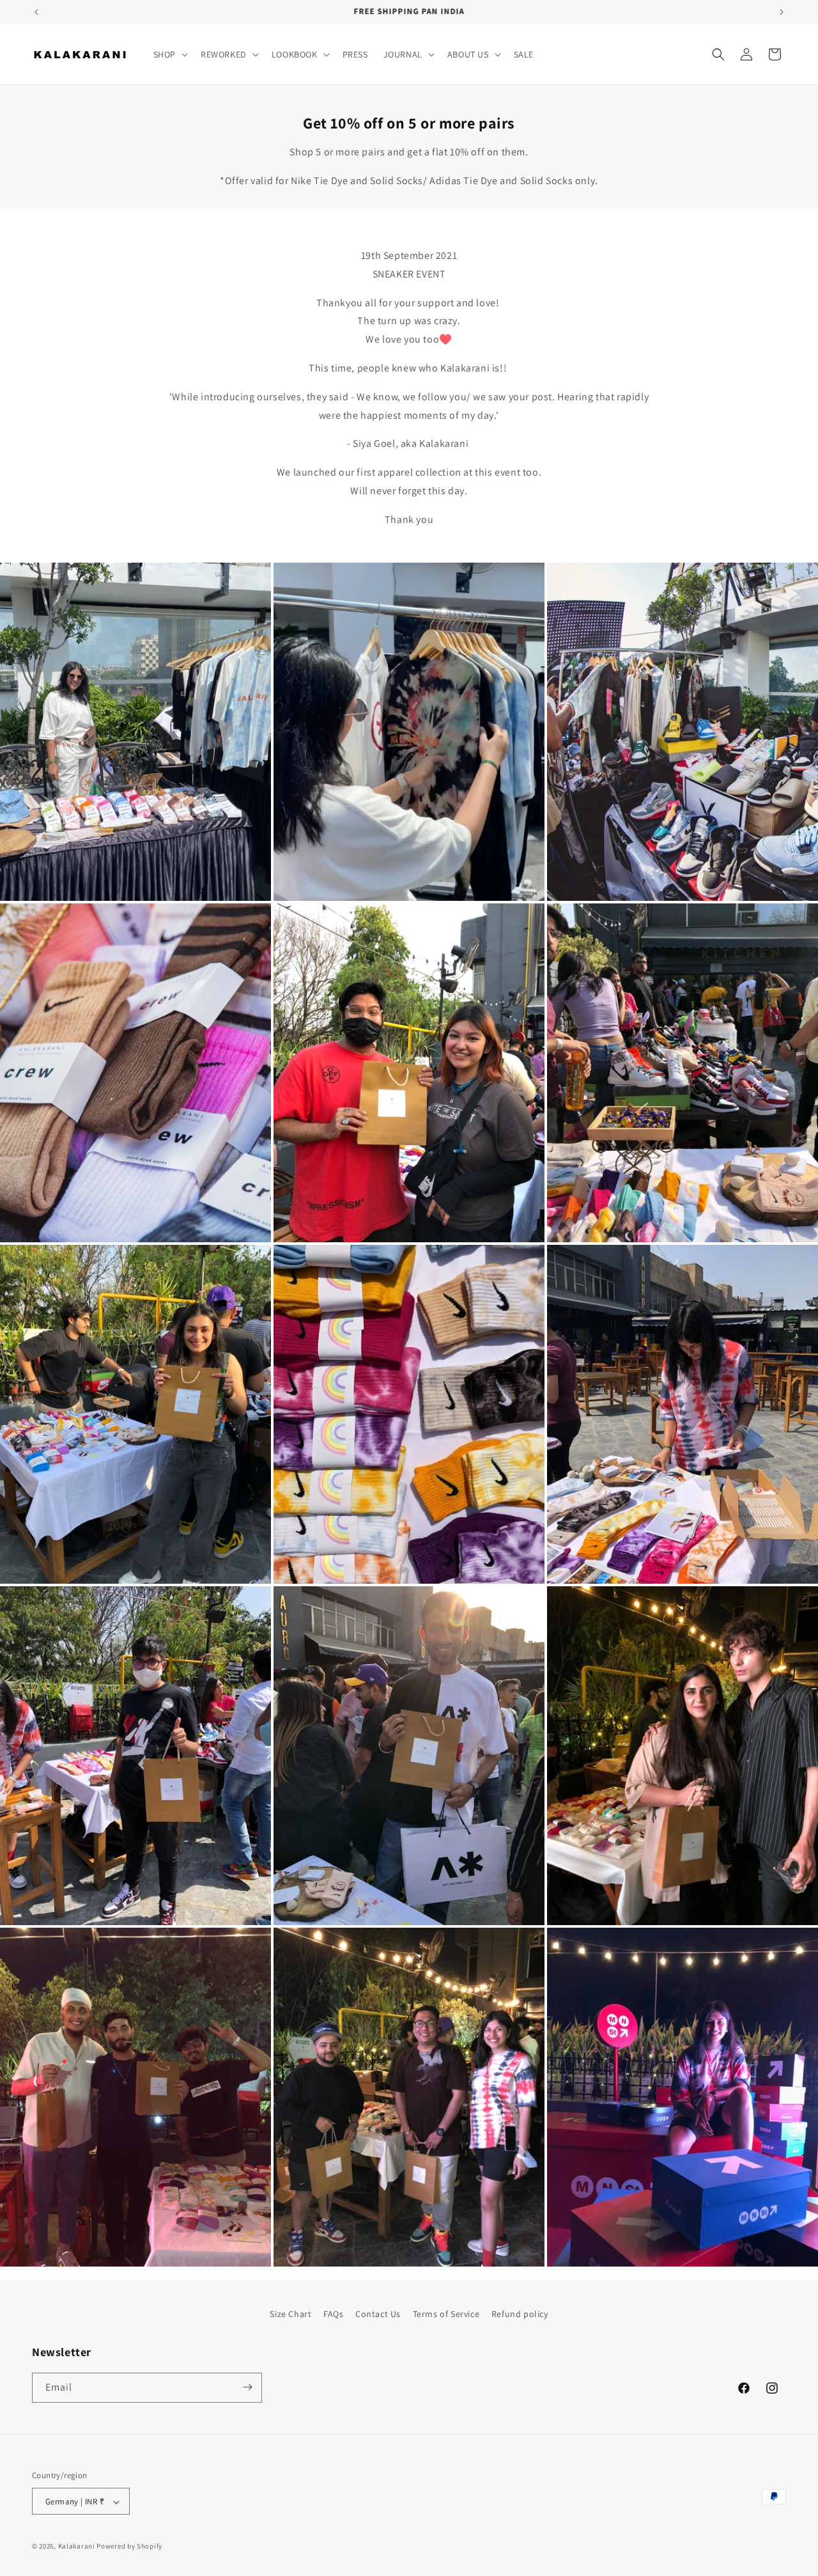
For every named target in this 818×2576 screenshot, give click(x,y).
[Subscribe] (247, 2387)
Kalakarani (77, 2547)
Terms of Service (446, 2314)
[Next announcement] (782, 12)
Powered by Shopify (129, 2547)
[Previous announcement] (36, 12)
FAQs (333, 2314)
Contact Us (378, 2314)
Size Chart (290, 2314)
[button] (169, 54)
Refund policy (520, 2314)
